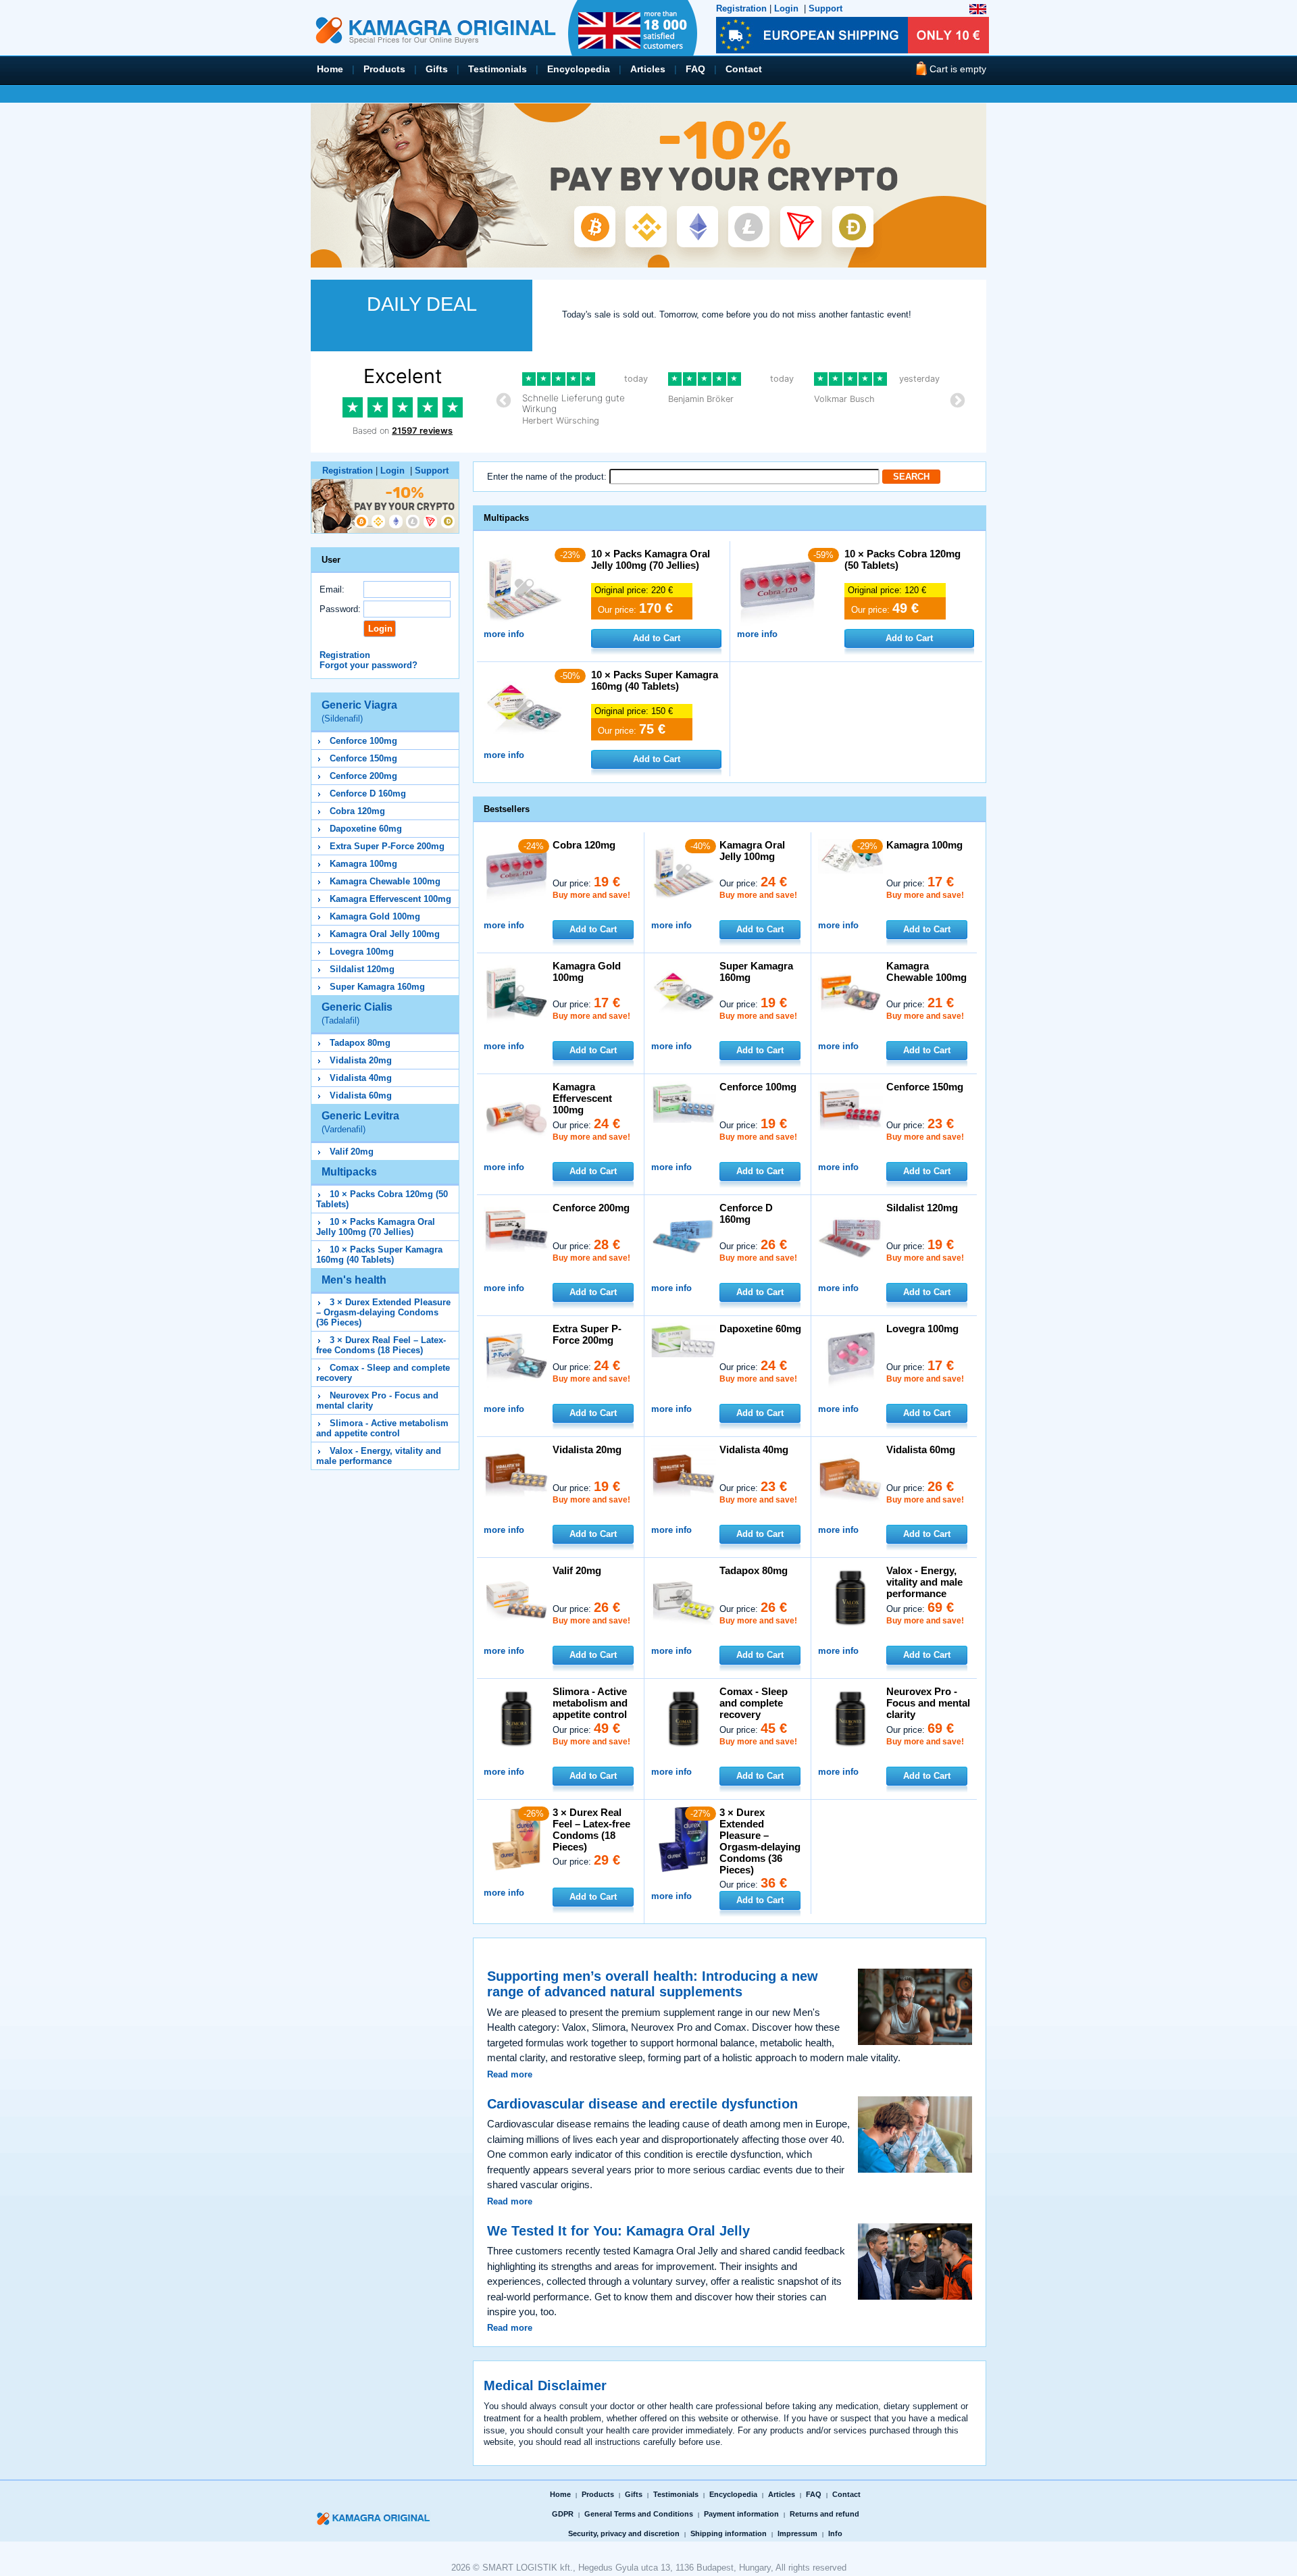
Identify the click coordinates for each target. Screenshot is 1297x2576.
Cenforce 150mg (363, 758)
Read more (510, 2074)
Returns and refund (824, 2514)
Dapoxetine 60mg (366, 829)
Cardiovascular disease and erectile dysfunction (642, 2104)
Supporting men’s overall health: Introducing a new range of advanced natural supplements (653, 1984)
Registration (741, 8)
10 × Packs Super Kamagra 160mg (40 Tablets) (379, 1255)
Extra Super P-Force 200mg (387, 846)
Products (384, 69)
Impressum (797, 2533)
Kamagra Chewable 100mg (385, 881)
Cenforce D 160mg (368, 793)
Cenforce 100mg (363, 741)
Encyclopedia (579, 69)
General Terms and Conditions (639, 2514)
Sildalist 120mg (362, 969)
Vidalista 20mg (361, 1060)
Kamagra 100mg (363, 864)
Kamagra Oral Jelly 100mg (385, 934)
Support (825, 8)
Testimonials (498, 69)
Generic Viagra (359, 711)
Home (330, 69)
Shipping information (729, 2533)
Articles (648, 69)
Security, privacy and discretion (624, 2533)
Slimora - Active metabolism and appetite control (382, 1428)
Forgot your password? (368, 665)
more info (504, 634)
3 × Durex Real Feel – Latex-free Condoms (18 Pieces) (381, 1345)
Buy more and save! (591, 895)
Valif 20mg (352, 1152)
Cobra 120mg (357, 811)
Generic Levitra (360, 1122)
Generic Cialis (357, 1013)
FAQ (695, 69)
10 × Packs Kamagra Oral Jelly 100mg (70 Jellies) (376, 1227)
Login (786, 8)
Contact (744, 69)
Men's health (354, 1280)
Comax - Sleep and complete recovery (754, 1703)
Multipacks (349, 1172)
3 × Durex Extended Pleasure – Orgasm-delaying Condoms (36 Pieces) (383, 1312)
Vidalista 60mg (361, 1095)
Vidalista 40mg (361, 1078)
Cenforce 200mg (363, 776)
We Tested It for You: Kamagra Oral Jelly (618, 2231)
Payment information (741, 2514)
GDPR (563, 2514)
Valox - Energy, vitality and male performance (379, 1456)
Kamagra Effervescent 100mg (390, 899)
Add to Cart (657, 638)
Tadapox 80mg (360, 1043)
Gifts (437, 69)
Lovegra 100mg (362, 952)
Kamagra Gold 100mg (375, 916)
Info (835, 2533)
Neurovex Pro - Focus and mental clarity (928, 1703)
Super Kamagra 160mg (377, 987)
